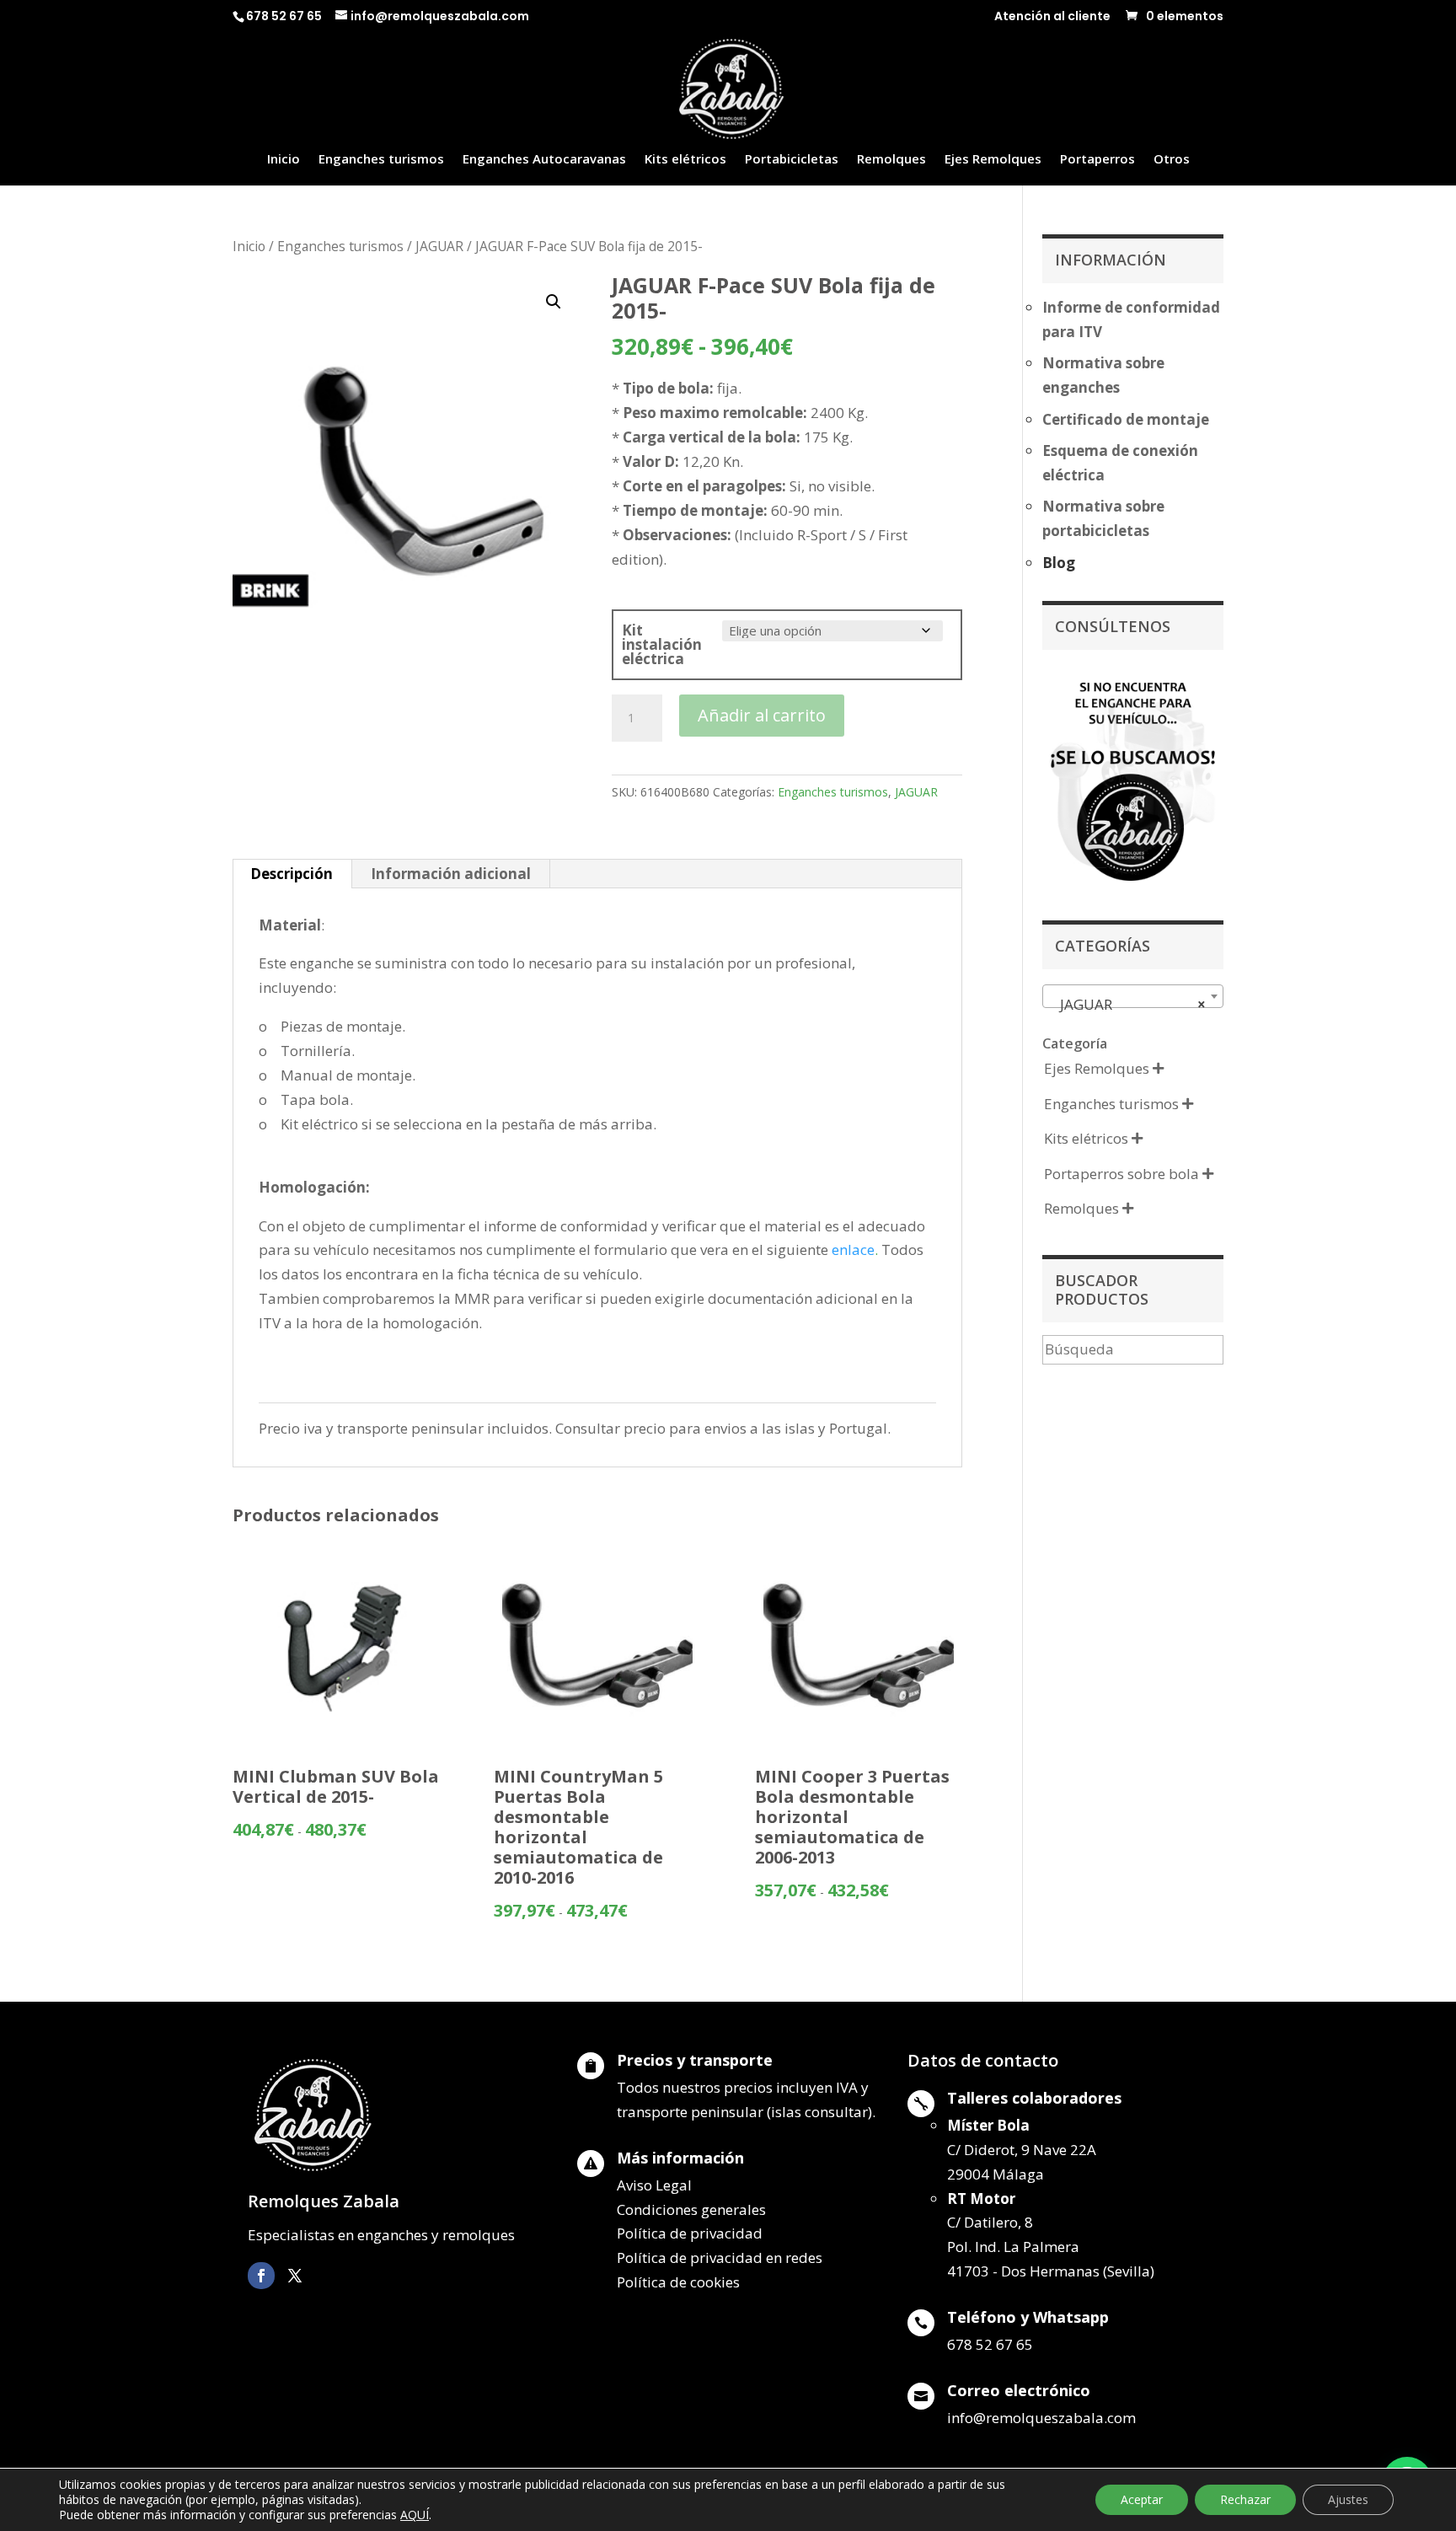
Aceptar (1142, 2499)
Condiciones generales (691, 2209)
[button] (554, 302)
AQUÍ (415, 2515)
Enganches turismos (381, 160)
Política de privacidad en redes (720, 2258)
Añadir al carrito (762, 715)
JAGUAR (439, 246)
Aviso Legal (654, 2185)
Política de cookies (678, 2282)
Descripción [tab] (292, 874)
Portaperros (1097, 160)
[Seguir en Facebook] (261, 2276)
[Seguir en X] (295, 2276)
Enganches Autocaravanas (544, 160)
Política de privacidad (690, 2233)
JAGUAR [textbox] (1128, 1004)
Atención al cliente (1052, 17)
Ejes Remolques (993, 160)
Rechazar (1245, 2499)
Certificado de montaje (1126, 419)
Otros (1172, 160)
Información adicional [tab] (451, 874)
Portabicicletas (792, 160)
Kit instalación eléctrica (662, 644)
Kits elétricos (685, 160)
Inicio (284, 160)
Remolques (891, 160)
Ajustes (1348, 2499)
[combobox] (1133, 996)
